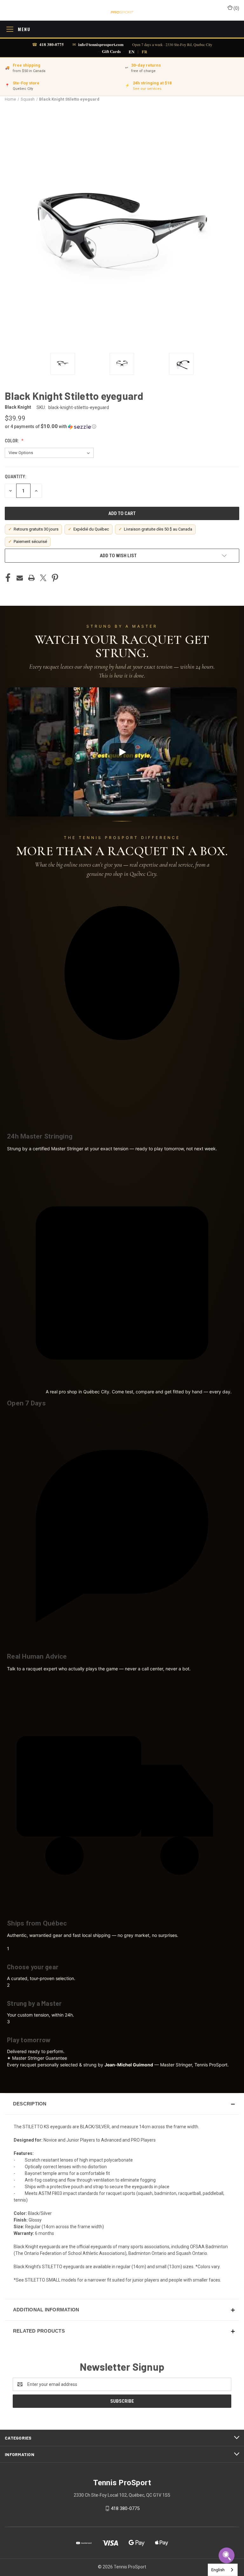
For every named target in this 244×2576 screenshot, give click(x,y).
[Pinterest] (55, 578)
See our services (147, 89)
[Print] (31, 578)
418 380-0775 (52, 44)
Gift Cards (111, 51)
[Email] (20, 578)
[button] (122, 426)
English (218, 2570)
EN (132, 52)
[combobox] (223, 2570)
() (236, 8)
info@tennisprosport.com (101, 44)
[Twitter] (43, 578)
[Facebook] (8, 578)
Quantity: (15, 477)
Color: (12, 441)
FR (144, 52)
